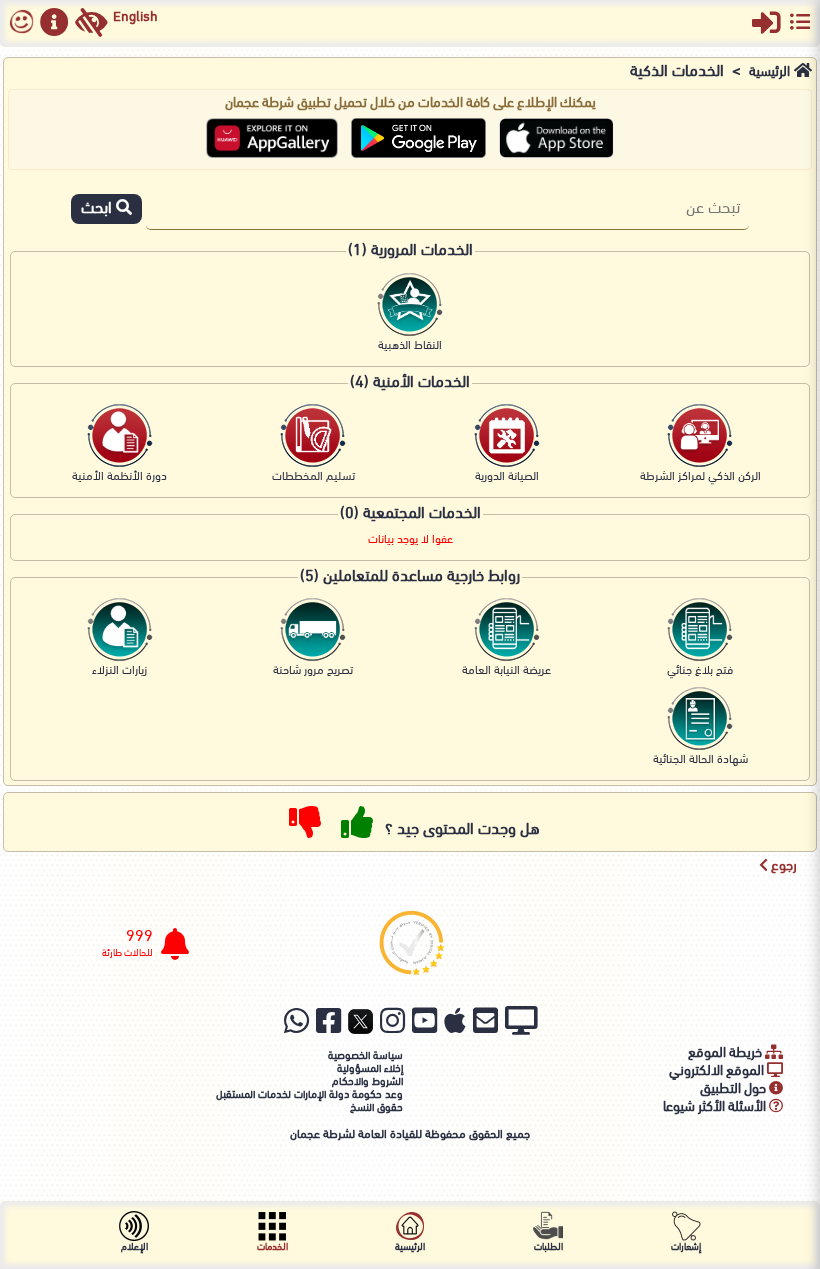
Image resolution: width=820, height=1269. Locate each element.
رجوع (782, 866)
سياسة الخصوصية (365, 1056)
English (135, 17)
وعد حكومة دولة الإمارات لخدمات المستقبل (309, 1095)
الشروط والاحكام (367, 1082)
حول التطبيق (734, 1089)
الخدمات (272, 1247)
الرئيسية (769, 72)
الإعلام (134, 1247)
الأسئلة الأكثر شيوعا (716, 1107)
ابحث (98, 209)
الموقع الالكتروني (718, 1071)
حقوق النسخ (376, 1108)
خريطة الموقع (726, 1053)
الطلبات (548, 1247)
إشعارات (686, 1247)
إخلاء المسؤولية (370, 1069)
